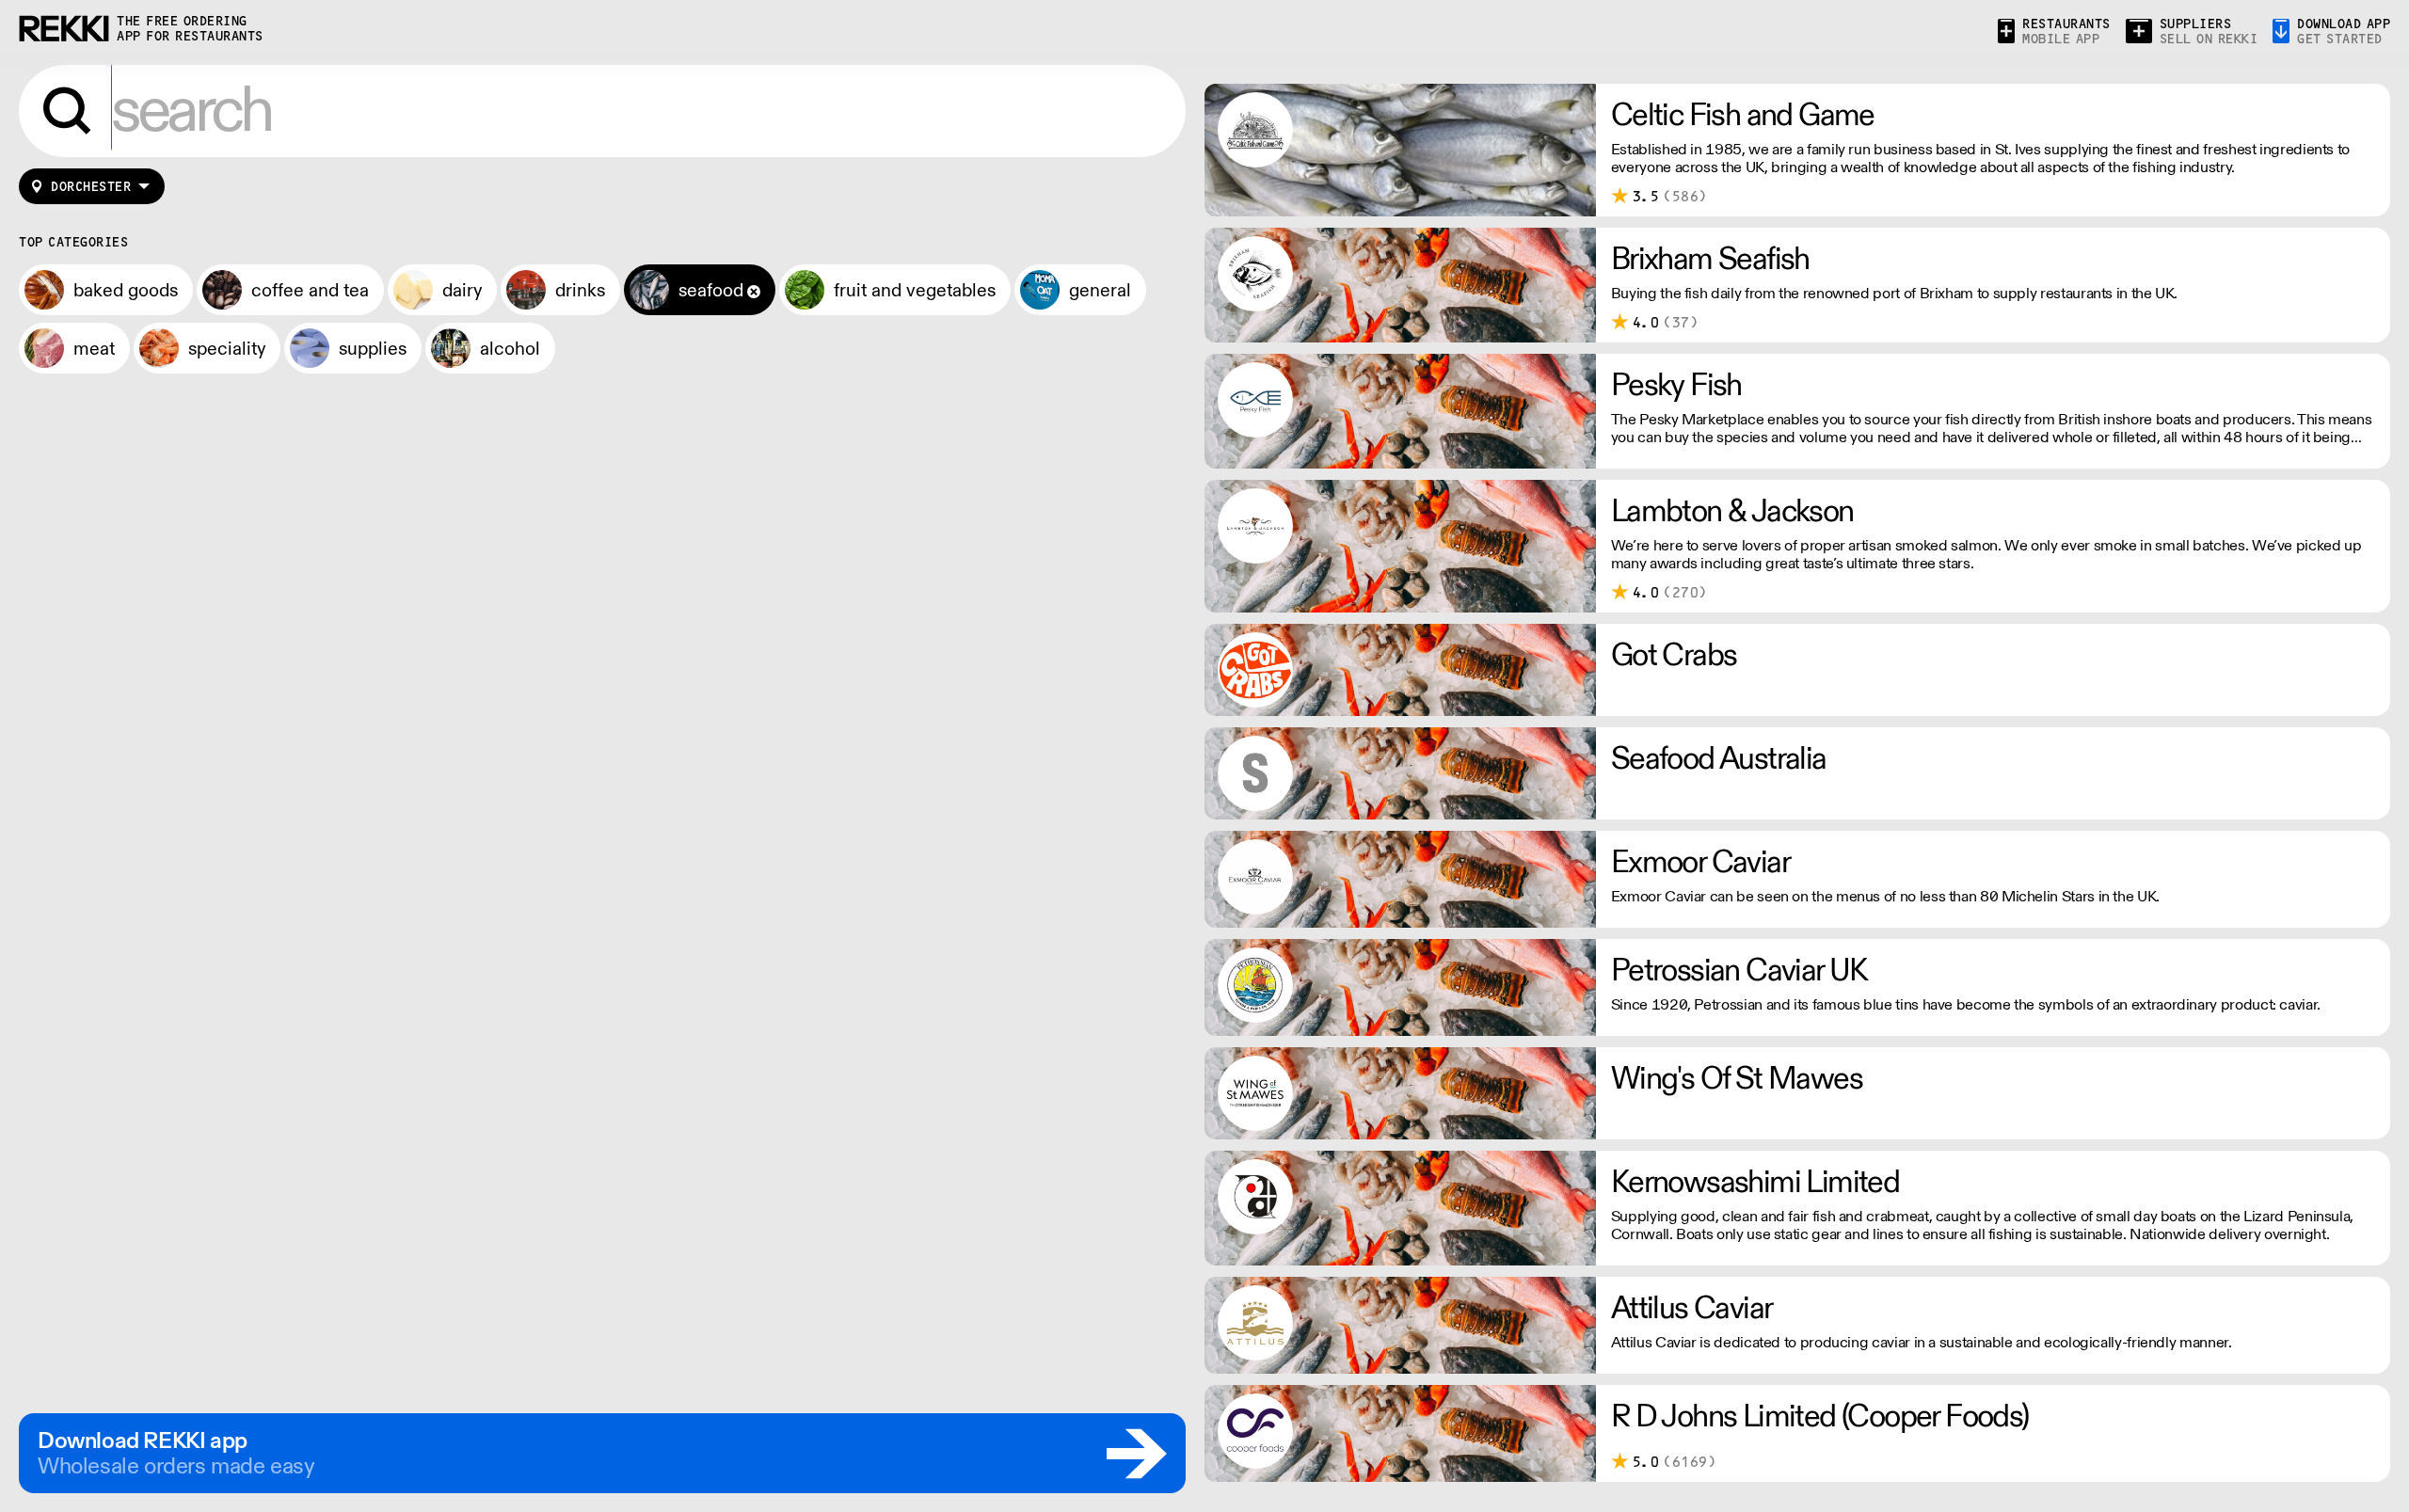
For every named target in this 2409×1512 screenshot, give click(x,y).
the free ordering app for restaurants (190, 29)
